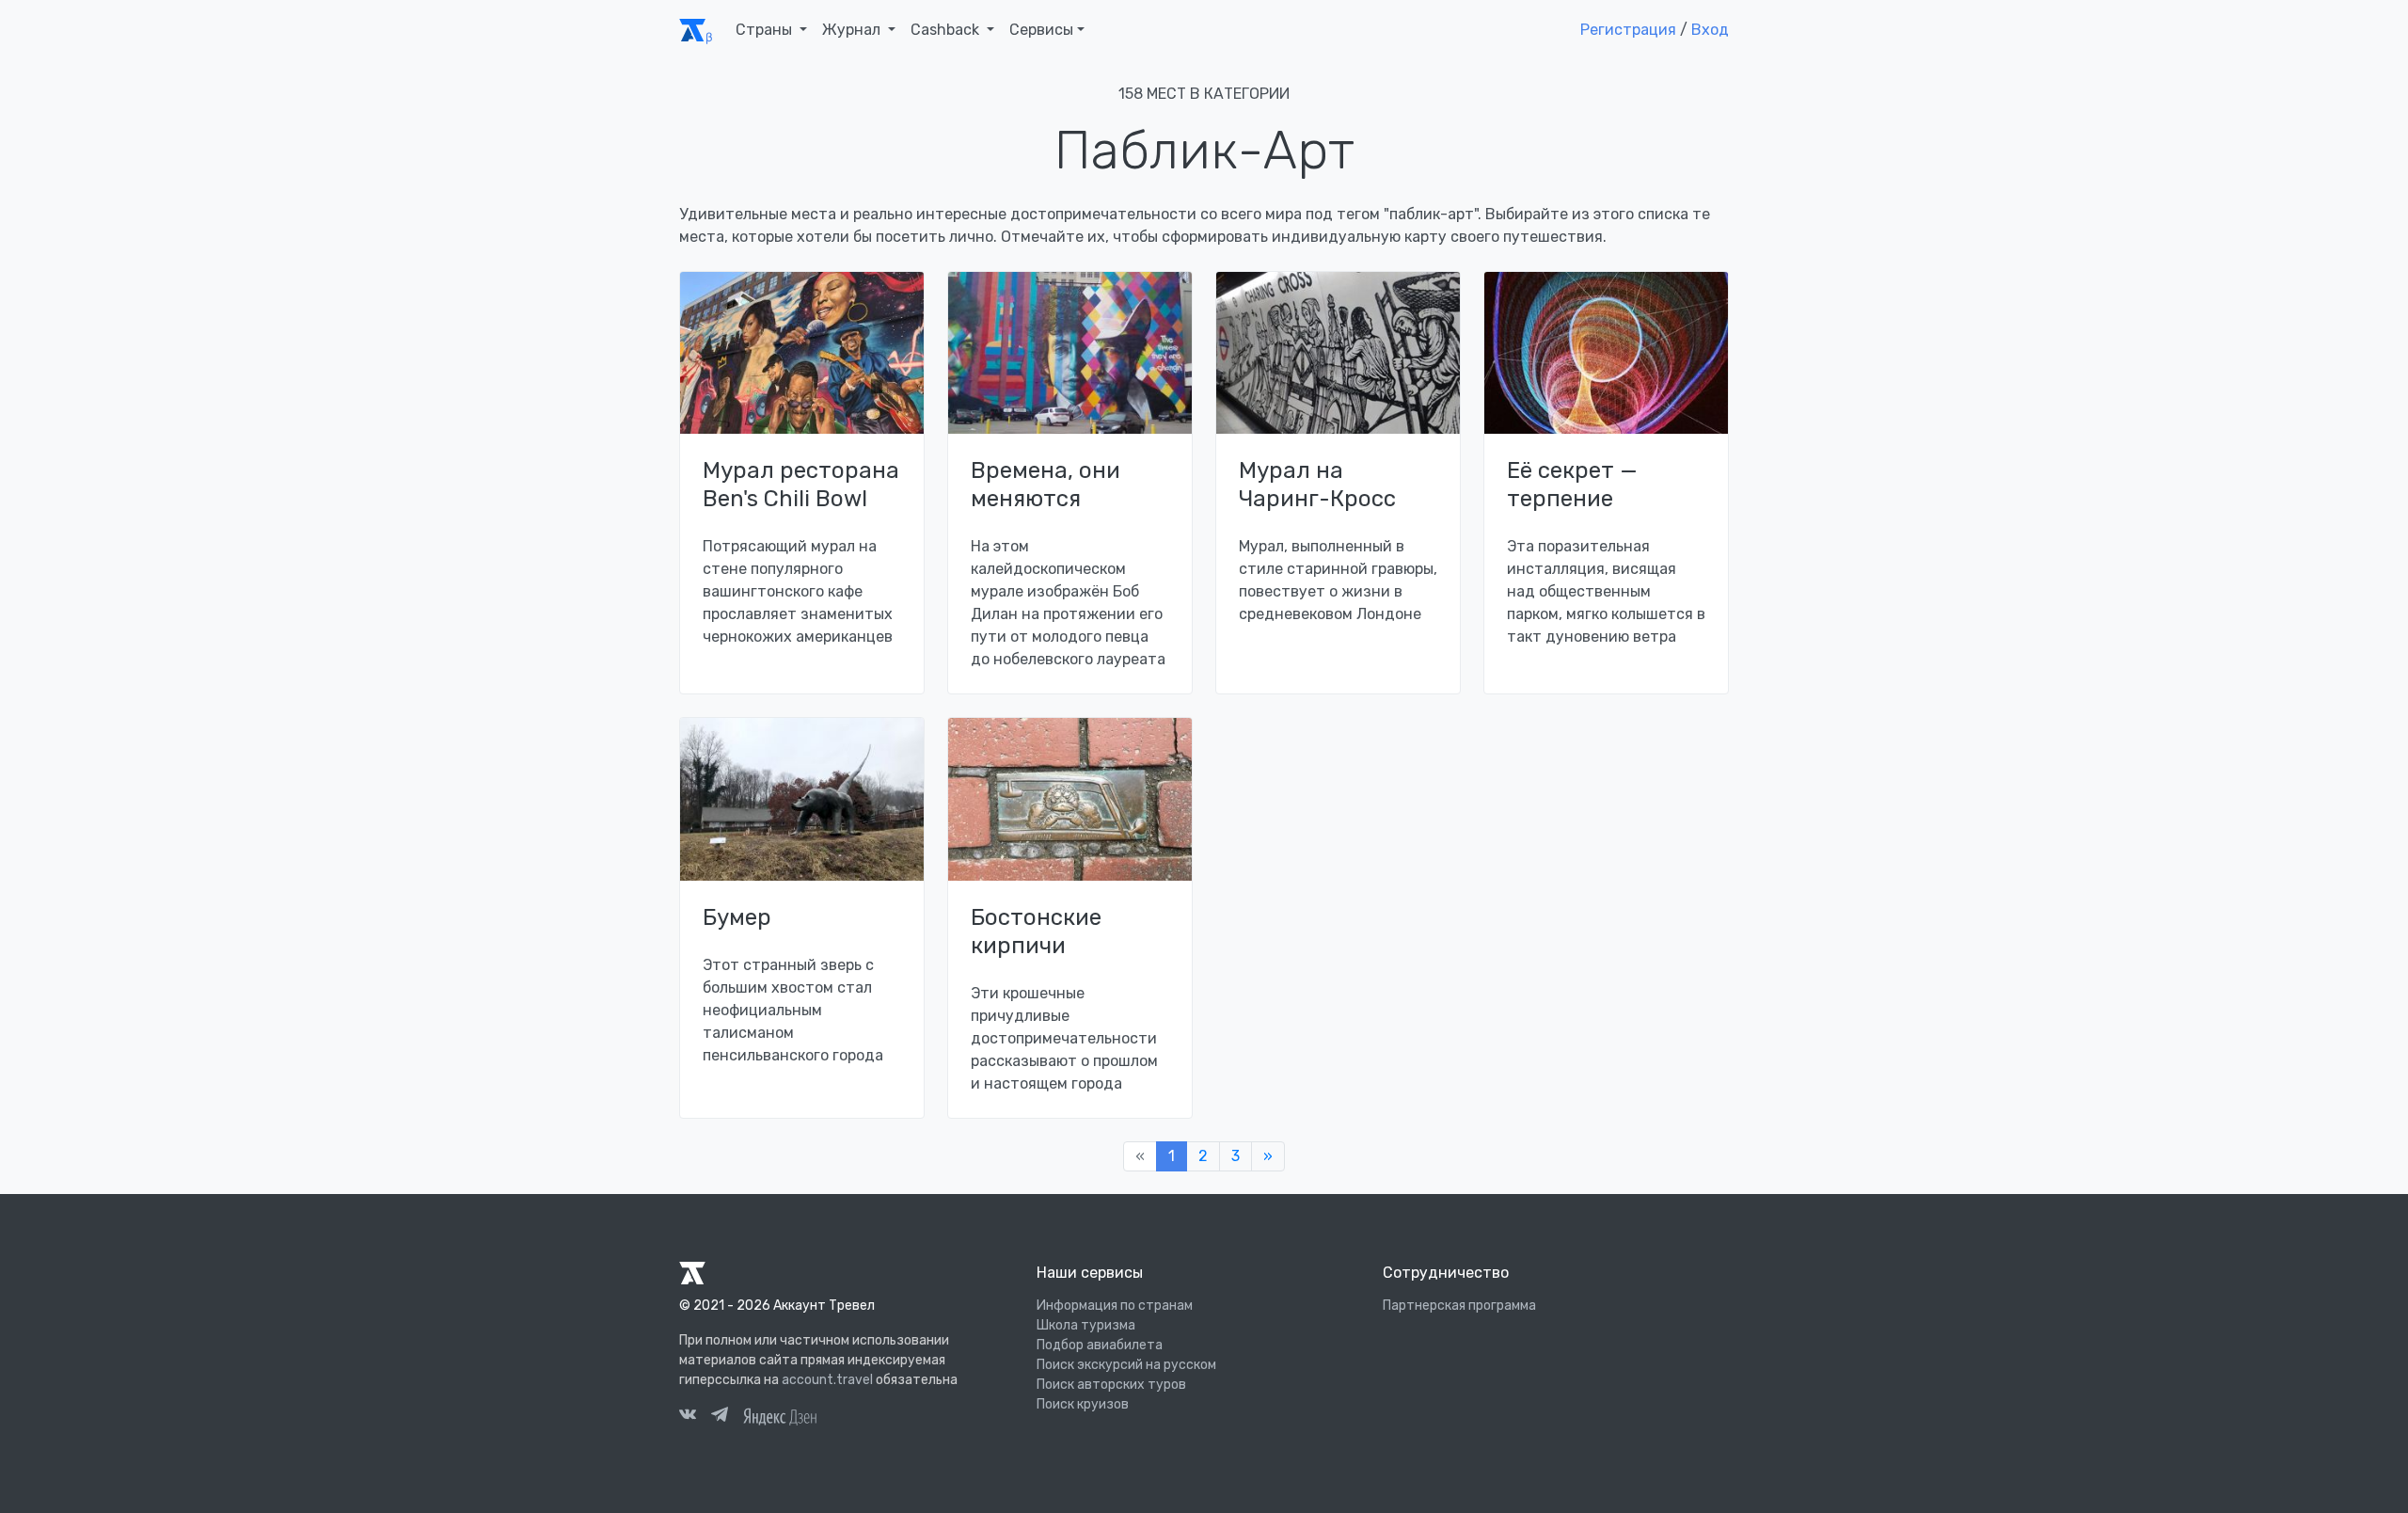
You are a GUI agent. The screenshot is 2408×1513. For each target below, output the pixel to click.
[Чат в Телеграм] (720, 1417)
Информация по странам (1115, 1306)
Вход (1710, 30)
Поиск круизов (1083, 1404)
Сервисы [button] (1041, 30)
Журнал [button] (853, 30)
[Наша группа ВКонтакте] (688, 1417)
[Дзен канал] (780, 1415)
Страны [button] (766, 30)
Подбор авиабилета (1100, 1345)
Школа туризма (1086, 1325)
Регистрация (1628, 30)
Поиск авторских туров (1111, 1385)
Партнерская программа (1459, 1306)
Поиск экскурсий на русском (1126, 1365)
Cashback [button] (947, 30)
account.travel (827, 1380)
